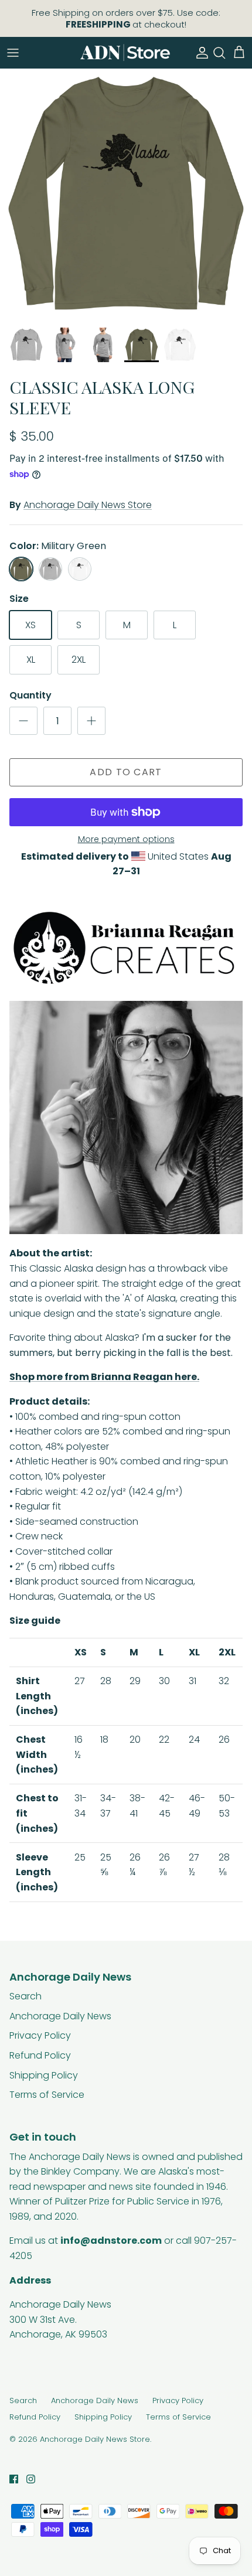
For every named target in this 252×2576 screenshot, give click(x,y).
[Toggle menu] (13, 53)
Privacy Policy (40, 2035)
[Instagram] (31, 2479)
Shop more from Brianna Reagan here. (104, 1377)
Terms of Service (47, 2095)
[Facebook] (14, 2479)
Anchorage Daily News (60, 2016)
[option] (126, 195)
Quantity (30, 696)
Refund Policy (40, 2055)
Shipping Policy (44, 2075)
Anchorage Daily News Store (88, 505)
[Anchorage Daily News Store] (125, 52)
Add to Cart (126, 772)
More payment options (126, 839)
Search (25, 1996)
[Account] (199, 53)
